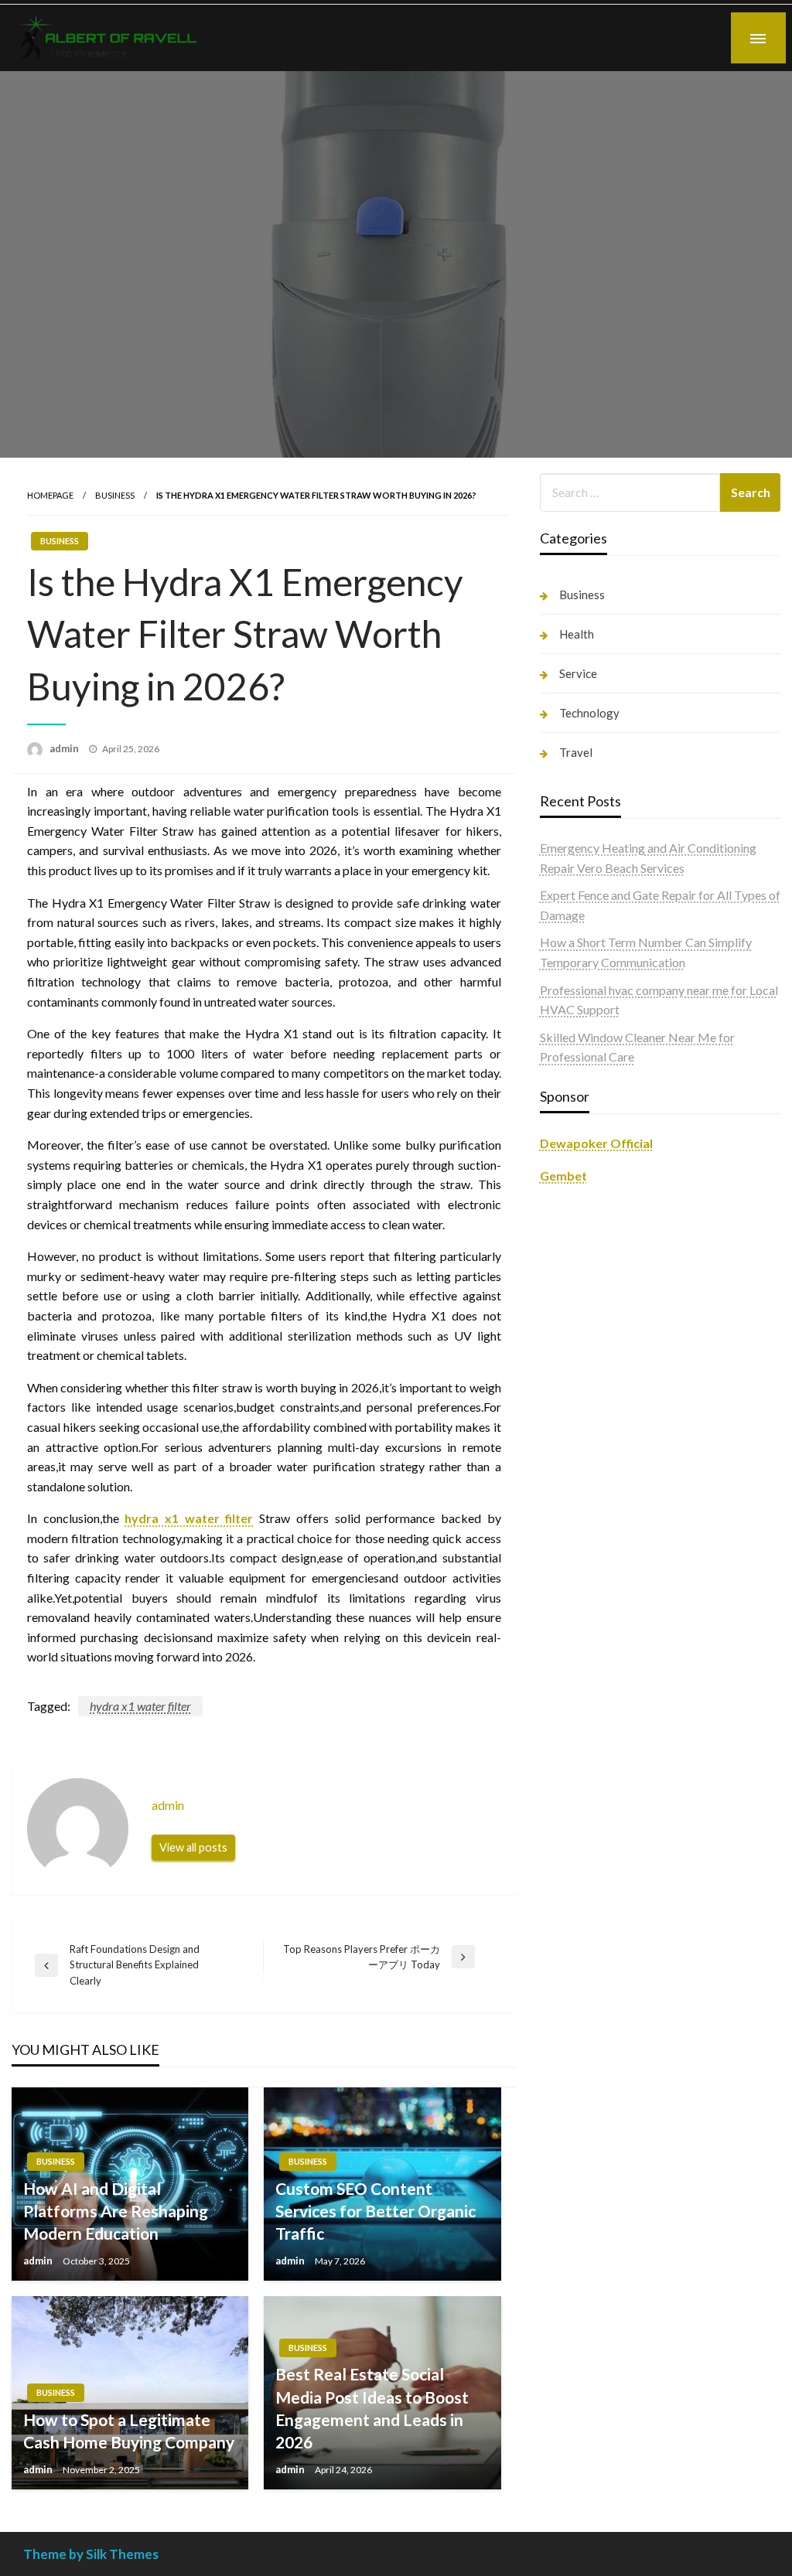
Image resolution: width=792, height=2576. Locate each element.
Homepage (50, 495)
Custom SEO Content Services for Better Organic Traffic (376, 2211)
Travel (576, 752)
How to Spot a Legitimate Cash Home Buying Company (129, 2431)
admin (65, 748)
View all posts (193, 1847)
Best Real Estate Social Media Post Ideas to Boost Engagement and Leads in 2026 (372, 2408)
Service (578, 673)
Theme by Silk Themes (91, 2554)
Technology (589, 713)
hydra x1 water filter (189, 1518)
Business (115, 495)
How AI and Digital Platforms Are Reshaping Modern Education (116, 2211)
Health (577, 634)
